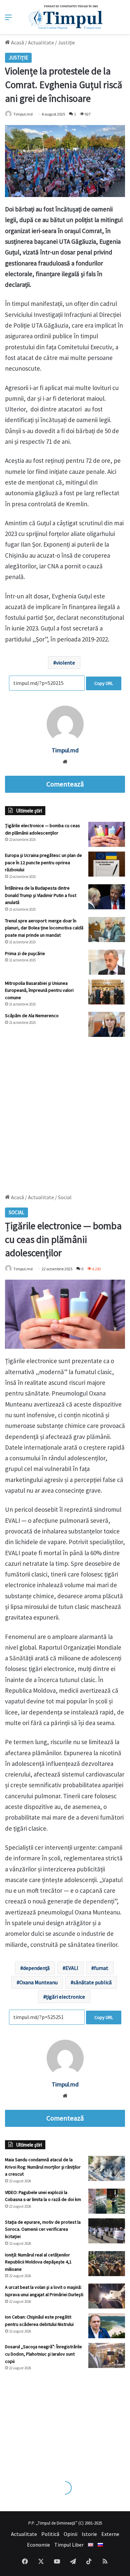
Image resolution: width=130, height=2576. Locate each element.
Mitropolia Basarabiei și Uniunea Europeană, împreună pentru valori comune (39, 990)
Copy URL (104, 683)
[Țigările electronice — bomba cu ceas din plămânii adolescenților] (107, 834)
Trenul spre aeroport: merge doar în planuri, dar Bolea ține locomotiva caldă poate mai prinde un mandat (44, 928)
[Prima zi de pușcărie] (107, 962)
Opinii (70, 2534)
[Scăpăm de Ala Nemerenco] (107, 1024)
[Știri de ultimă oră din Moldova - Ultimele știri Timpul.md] (65, 17)
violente (65, 663)
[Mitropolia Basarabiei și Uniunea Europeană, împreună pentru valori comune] (107, 992)
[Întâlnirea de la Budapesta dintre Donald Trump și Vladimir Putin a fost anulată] (107, 897)
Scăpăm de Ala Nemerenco (32, 1016)
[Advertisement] (65, 1112)
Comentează (65, 784)
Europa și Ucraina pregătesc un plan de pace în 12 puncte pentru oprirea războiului (43, 862)
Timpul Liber (69, 2545)
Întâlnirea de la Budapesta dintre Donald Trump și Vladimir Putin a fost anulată (41, 895)
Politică (50, 2534)
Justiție (66, 42)
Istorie (89, 2534)
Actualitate (41, 42)
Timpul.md (23, 114)
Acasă (17, 42)
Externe (110, 2534)
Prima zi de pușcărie (25, 953)
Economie (38, 2545)
